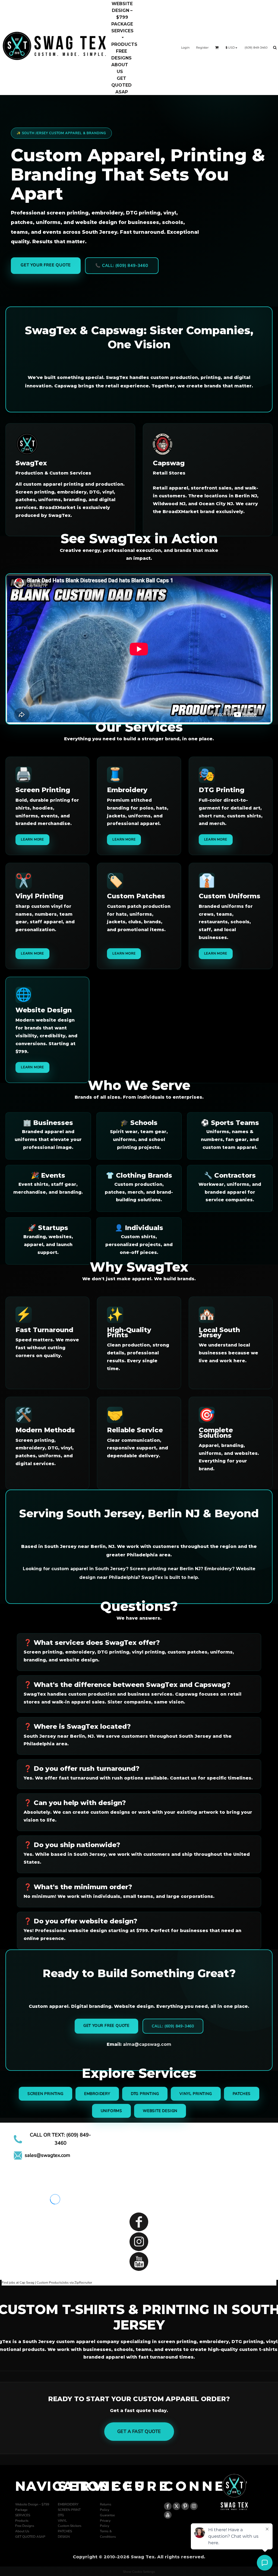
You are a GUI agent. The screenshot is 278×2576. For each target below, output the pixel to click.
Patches (242, 2094)
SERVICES (23, 2515)
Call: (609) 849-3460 (173, 2026)
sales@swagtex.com (47, 2155)
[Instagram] (139, 2242)
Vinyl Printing (196, 2094)
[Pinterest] (185, 2506)
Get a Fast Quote (139, 2431)
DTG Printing (145, 2094)
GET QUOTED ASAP (30, 2537)
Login (185, 48)
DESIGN (64, 2537)
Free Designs (25, 2526)
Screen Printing (45, 2094)
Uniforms (111, 2111)
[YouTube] (139, 2261)
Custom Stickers (70, 2526)
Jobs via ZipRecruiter (77, 2283)
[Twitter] (176, 2506)
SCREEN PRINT (69, 2510)
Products (22, 2521)
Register (202, 48)
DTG (61, 2515)
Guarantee (107, 2515)
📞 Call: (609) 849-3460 (122, 265)
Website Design (160, 2111)
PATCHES (65, 2531)
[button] (122, 34)
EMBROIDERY (68, 2504)
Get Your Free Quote (46, 265)
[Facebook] (139, 2222)
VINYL (62, 2521)
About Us (22, 2531)
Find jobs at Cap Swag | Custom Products (32, 2283)
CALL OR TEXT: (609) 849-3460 (60, 2139)
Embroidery (97, 2094)
